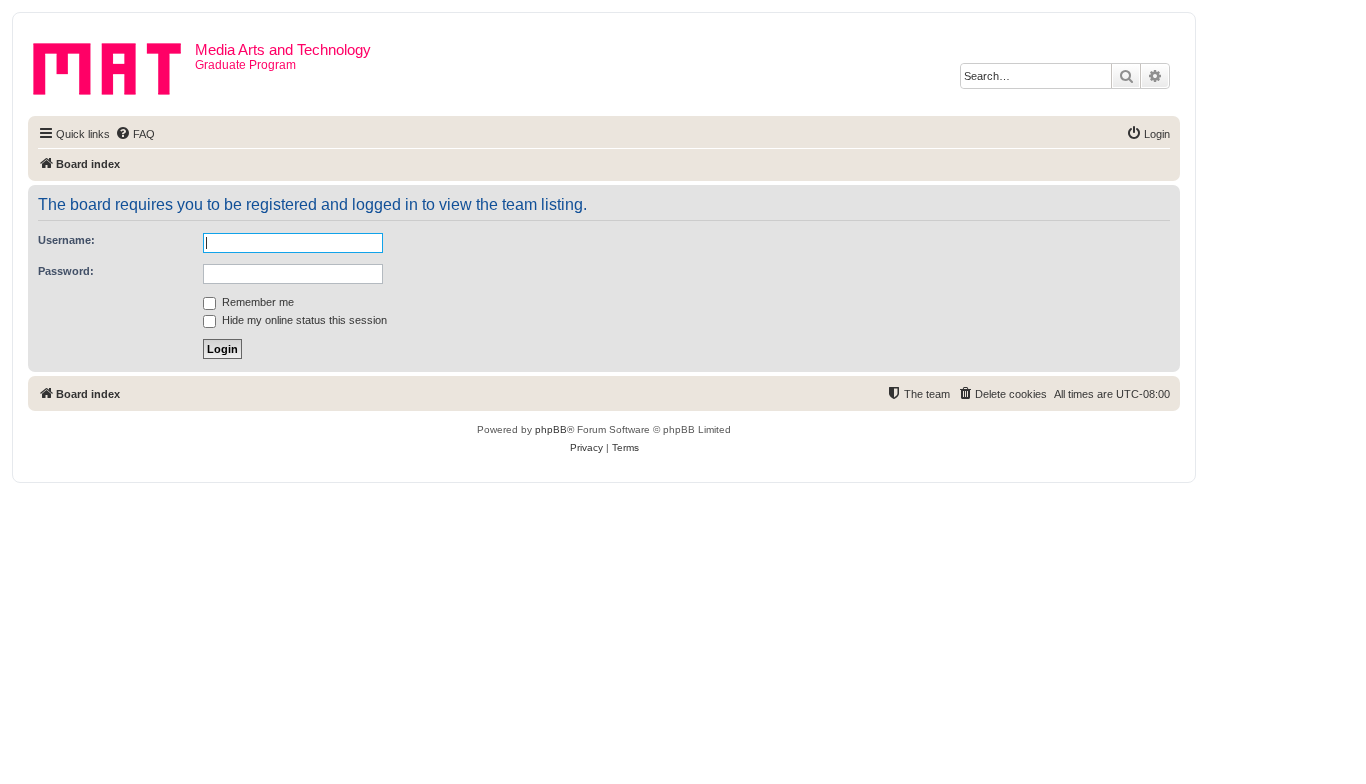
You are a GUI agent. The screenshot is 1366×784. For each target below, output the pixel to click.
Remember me (256, 302)
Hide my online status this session (303, 320)
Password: (66, 271)
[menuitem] (135, 134)
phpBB (551, 429)
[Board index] (114, 65)
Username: (66, 240)
